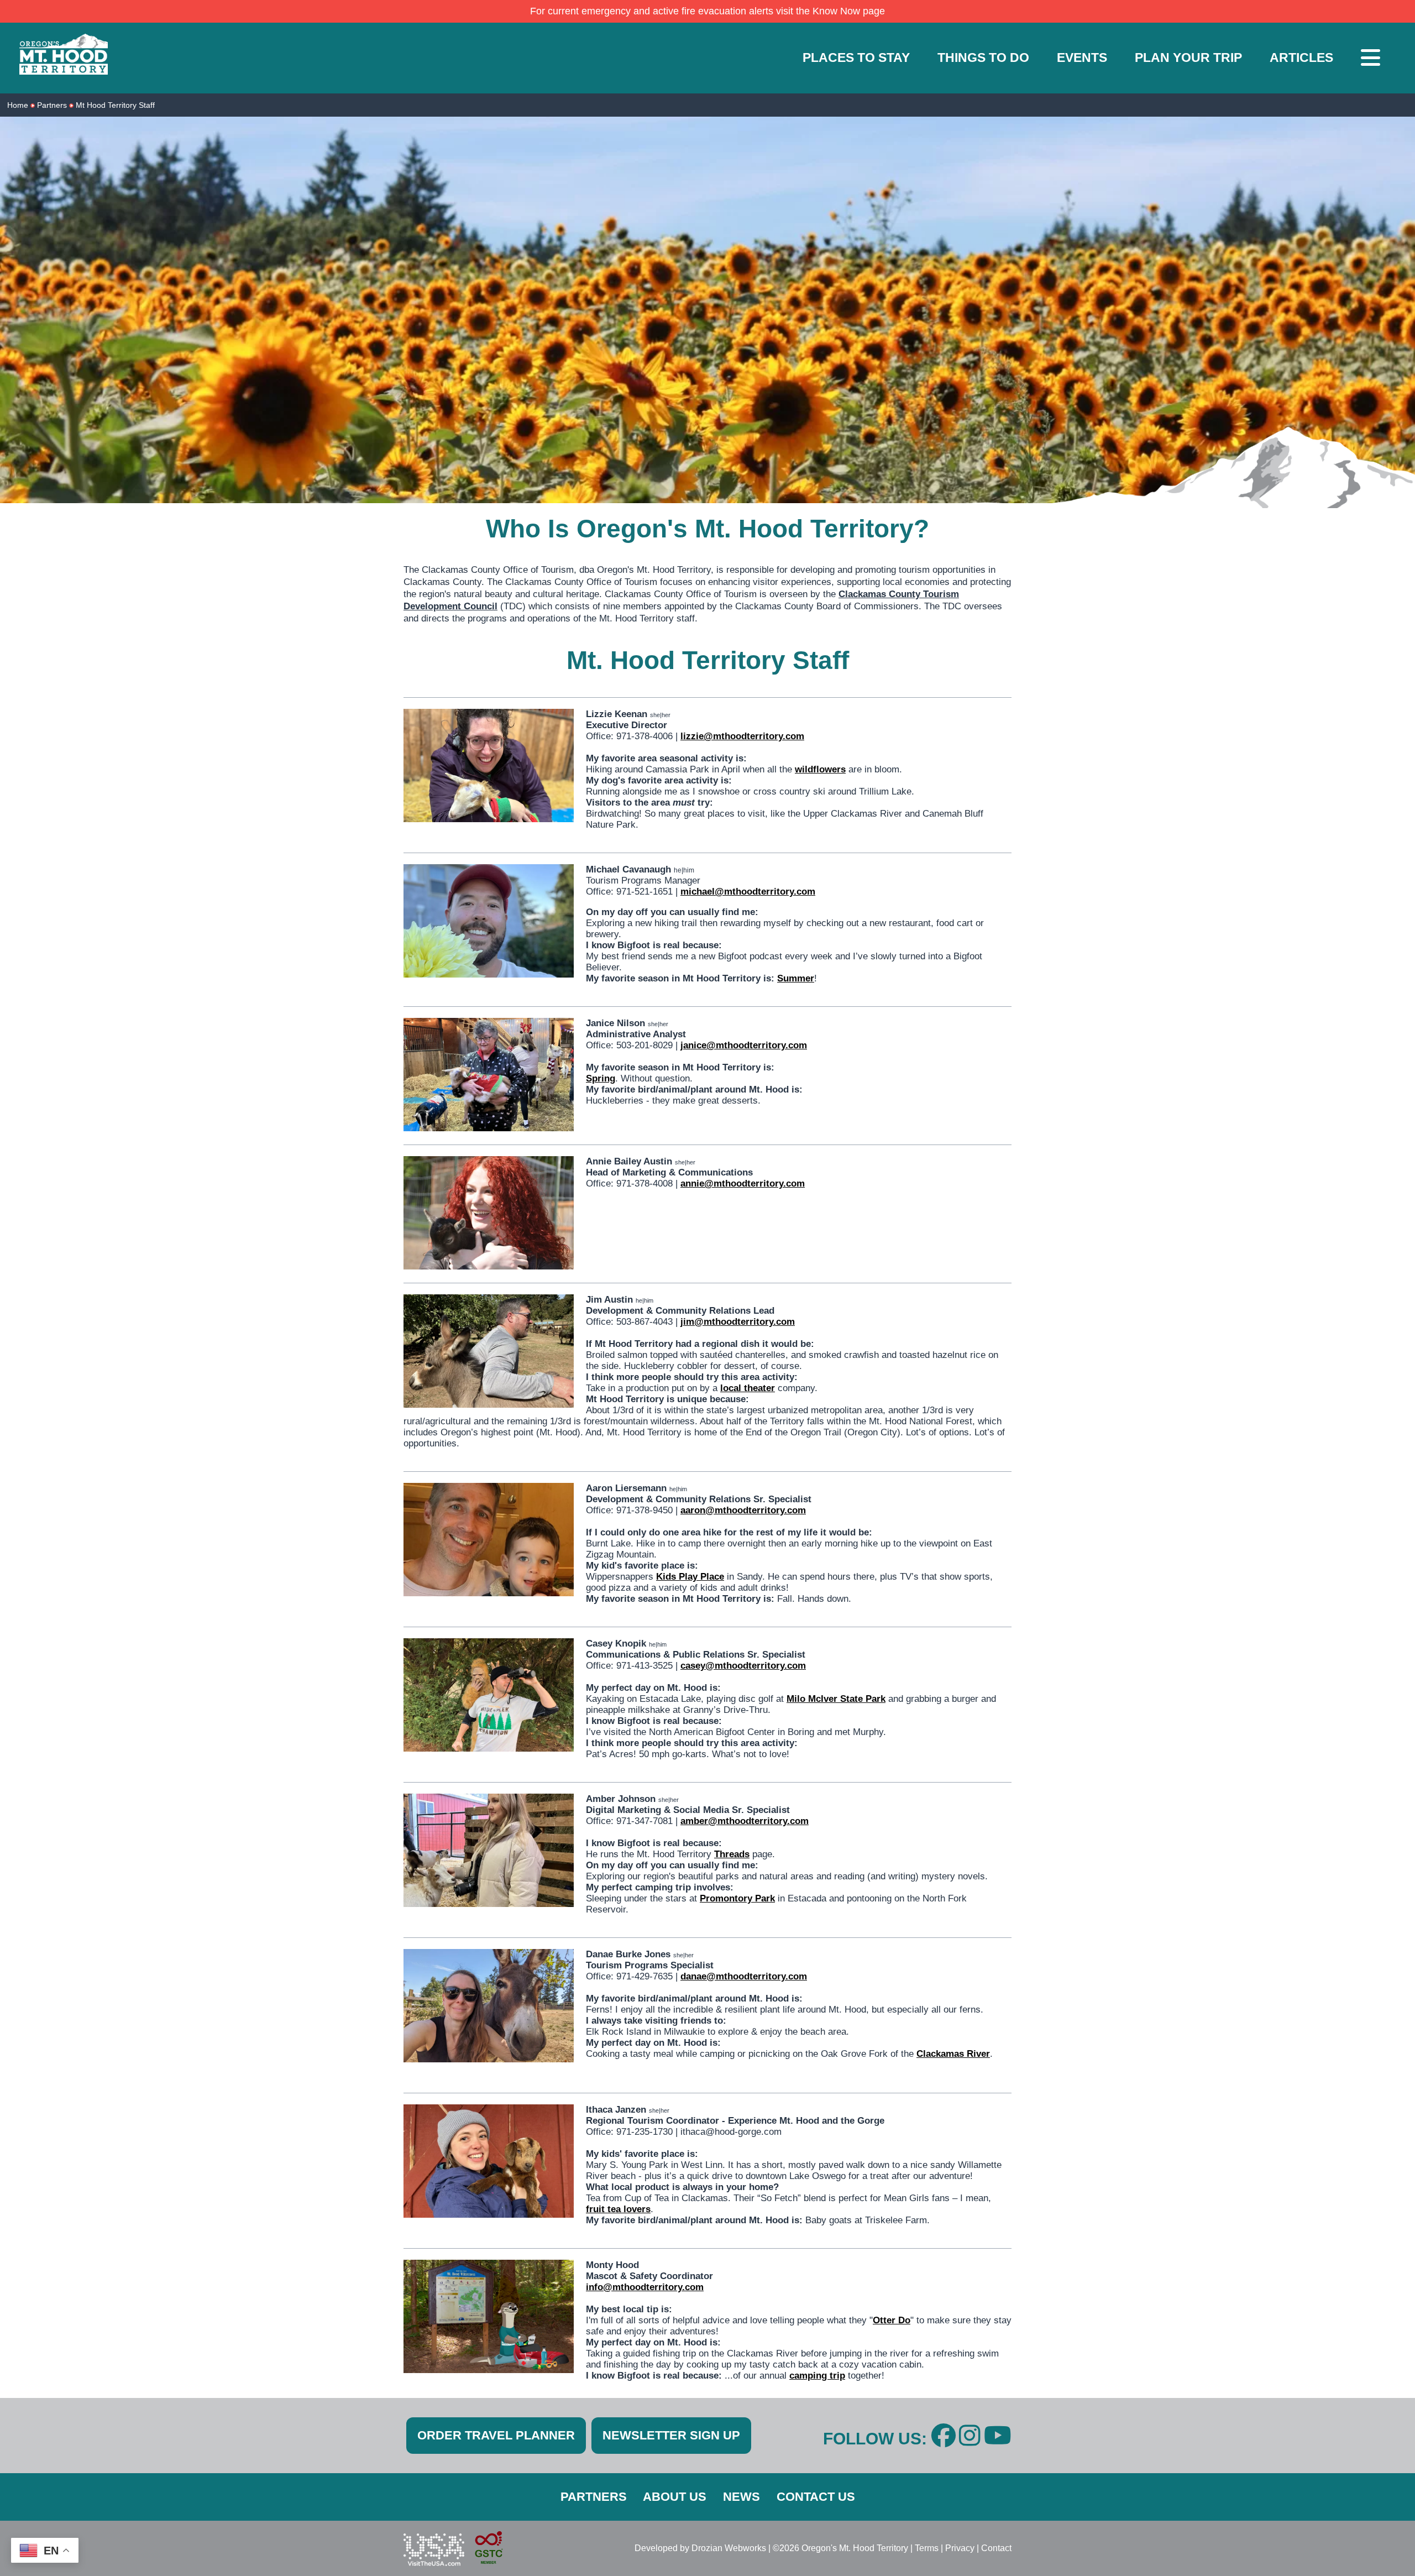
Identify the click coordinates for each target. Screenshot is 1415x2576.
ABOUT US (675, 2497)
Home (18, 105)
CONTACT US (816, 2497)
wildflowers (820, 769)
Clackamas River (953, 2054)
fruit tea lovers (618, 2209)
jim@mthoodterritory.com (738, 1322)
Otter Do (892, 2320)
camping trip (817, 2376)
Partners (52, 105)
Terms (927, 2548)
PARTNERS (594, 2497)
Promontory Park (737, 1898)
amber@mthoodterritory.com (745, 1821)
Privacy (960, 2548)
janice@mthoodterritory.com (744, 1045)
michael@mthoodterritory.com (748, 892)
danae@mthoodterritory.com (744, 1976)
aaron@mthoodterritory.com (743, 1510)
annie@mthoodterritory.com (743, 1184)
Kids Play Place (690, 1577)
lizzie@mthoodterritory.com (742, 736)
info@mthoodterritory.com (645, 2287)
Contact (996, 2548)
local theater (748, 1388)
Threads (732, 1854)
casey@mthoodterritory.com (743, 1666)
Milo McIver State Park (836, 1699)
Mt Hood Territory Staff (115, 105)
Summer (796, 978)
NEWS (741, 2497)
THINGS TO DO (983, 58)
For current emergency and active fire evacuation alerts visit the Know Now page (707, 11)
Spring (601, 1078)
